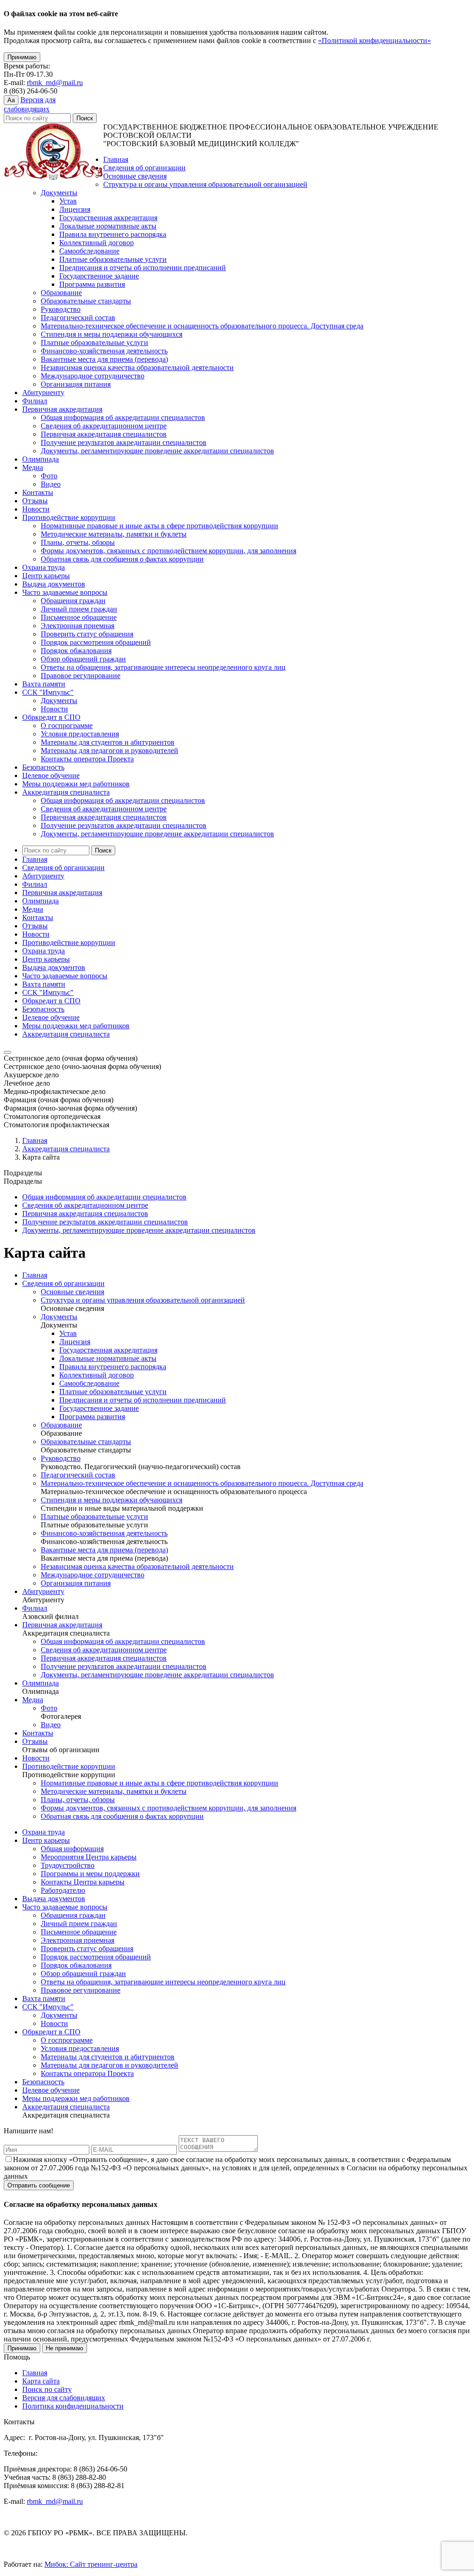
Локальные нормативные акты (108, 226)
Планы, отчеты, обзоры (78, 542)
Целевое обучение (51, 775)
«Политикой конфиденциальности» (374, 40)
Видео (51, 484)
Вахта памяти (44, 684)
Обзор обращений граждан (83, 659)
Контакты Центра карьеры (83, 1882)
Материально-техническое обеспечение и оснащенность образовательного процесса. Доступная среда (202, 326)
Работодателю (63, 1890)
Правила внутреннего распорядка (113, 234)
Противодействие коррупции (69, 517)
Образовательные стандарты (86, 301)
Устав (68, 201)
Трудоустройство (68, 1865)
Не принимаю (65, 2348)
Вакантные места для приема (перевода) (104, 359)
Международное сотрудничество (93, 376)
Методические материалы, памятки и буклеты (114, 534)
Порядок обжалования (76, 651)
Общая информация (72, 1849)
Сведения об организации (144, 168)
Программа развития (92, 284)
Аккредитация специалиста (66, 792)
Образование (61, 293)
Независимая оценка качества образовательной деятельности (137, 368)
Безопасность (43, 767)
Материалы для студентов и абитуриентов (108, 742)
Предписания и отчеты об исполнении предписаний (143, 268)
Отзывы (35, 501)
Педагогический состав (78, 318)
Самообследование (89, 251)
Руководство (61, 309)
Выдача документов (54, 584)
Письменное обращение (79, 617)
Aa (11, 100)
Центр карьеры (46, 576)
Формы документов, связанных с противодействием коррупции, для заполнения (168, 551)
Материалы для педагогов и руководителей (109, 751)
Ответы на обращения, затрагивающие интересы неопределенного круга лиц (163, 667)
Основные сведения (135, 176)
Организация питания (76, 384)
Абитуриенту (43, 392)
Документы (59, 193)
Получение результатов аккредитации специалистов (124, 442)
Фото (49, 476)
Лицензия (75, 209)
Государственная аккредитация (108, 218)
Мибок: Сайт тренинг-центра (91, 2564)
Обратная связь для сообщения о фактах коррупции (122, 559)
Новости (36, 509)
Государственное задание (99, 276)
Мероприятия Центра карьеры (89, 1857)
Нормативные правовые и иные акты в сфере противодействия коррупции (159, 526)
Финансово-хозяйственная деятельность (104, 351)
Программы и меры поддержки (90, 1874)
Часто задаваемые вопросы (65, 592)
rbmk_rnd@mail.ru (55, 83)
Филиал (35, 401)
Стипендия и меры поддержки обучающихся (112, 334)
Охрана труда (44, 567)
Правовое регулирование (81, 676)
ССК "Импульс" (48, 692)
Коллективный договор (97, 243)
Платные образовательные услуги (113, 259)
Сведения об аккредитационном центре (104, 426)
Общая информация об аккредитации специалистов (123, 417)
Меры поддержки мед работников (76, 784)
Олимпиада (41, 459)
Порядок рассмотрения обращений (96, 642)
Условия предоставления (80, 734)
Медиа (33, 467)
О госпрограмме (67, 726)
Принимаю (22, 57)
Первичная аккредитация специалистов (104, 434)
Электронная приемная (78, 626)
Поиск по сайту (47, 2389)
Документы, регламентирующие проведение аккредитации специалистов (157, 451)
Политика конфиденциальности (73, 2406)
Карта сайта (41, 2381)
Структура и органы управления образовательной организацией (205, 184)
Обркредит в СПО (51, 717)
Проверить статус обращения (87, 634)
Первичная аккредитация (62, 409)
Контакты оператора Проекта (87, 759)
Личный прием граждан (79, 609)
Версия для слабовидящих (64, 2398)
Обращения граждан (73, 601)
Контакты (38, 492)
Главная (116, 159)
